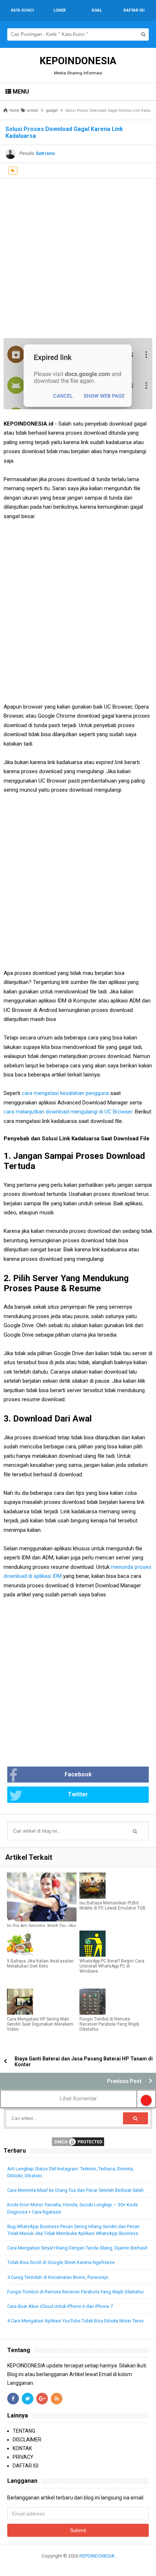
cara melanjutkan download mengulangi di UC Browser (68, 1112)
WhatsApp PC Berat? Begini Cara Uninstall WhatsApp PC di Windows (112, 1966)
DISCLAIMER (27, 2440)
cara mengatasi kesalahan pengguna (65, 1093)
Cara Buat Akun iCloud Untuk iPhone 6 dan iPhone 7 (60, 2306)
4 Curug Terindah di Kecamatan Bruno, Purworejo (58, 2277)
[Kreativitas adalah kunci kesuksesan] (78, 2565)
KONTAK (22, 2448)
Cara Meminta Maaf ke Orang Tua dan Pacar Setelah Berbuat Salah (75, 2190)
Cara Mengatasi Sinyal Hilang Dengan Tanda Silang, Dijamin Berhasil (77, 2248)
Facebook (78, 1774)
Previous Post (124, 2081)
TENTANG (24, 2431)
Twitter (78, 1794)
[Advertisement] (78, 257)
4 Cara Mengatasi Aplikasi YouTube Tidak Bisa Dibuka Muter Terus (75, 2321)
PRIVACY (23, 2457)
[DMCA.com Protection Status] (78, 2141)
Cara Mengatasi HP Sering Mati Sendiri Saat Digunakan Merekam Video (40, 2024)
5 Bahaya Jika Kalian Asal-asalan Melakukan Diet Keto (40, 1964)
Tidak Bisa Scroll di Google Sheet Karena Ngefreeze (61, 2262)
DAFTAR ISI (26, 2466)
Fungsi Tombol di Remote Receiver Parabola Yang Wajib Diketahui (109, 2024)
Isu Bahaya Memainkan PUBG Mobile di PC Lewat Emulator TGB (112, 1906)
